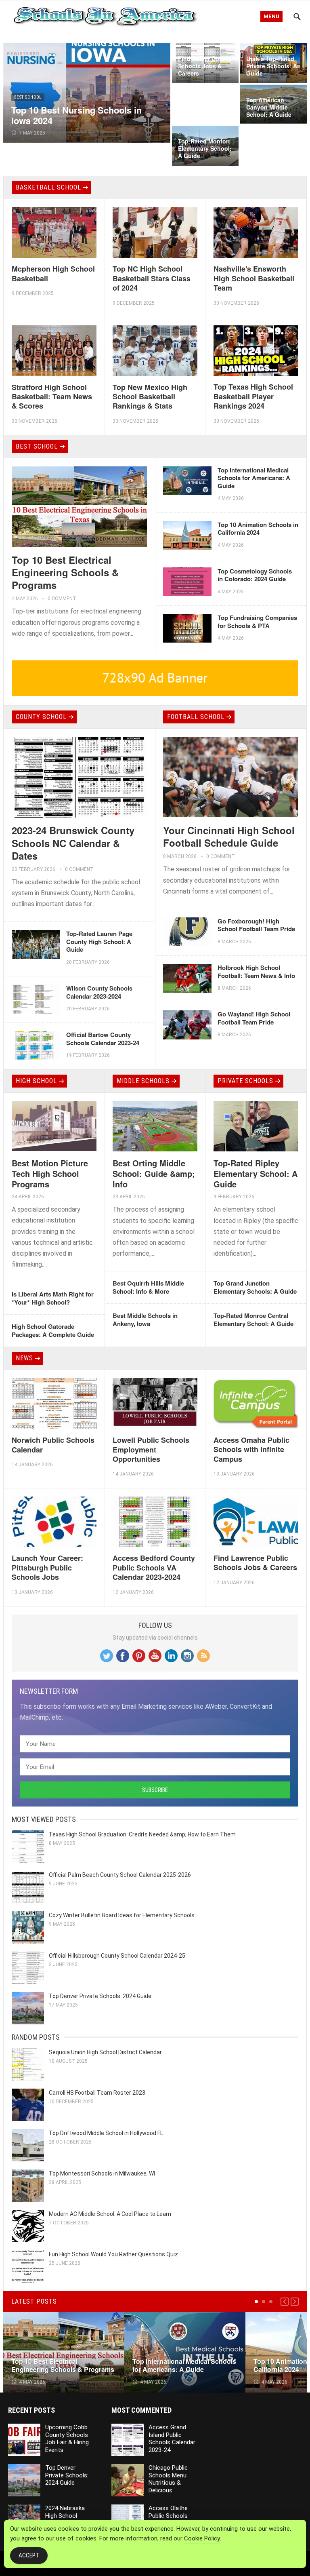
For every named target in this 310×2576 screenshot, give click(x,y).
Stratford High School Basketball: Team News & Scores (52, 397)
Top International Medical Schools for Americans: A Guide (254, 478)
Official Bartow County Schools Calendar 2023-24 (103, 1039)
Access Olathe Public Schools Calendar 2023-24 (172, 2516)
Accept (29, 2555)
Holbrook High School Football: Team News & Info (256, 972)
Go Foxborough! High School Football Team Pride (256, 925)
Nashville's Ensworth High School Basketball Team (254, 278)
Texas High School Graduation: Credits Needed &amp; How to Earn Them (142, 1834)
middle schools (143, 1081)
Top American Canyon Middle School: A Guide (269, 107)
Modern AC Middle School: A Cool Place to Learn (110, 2214)
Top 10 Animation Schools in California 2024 (258, 529)
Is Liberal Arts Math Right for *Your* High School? (53, 1298)
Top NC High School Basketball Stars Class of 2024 (152, 278)
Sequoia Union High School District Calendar (105, 2052)
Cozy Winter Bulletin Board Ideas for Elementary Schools (122, 1915)
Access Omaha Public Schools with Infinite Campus (251, 1449)
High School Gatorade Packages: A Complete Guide (53, 1330)
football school (196, 717)
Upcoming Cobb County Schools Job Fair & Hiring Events (67, 2439)
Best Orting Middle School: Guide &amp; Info (154, 1173)
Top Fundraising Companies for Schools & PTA (257, 622)
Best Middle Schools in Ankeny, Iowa (145, 1320)
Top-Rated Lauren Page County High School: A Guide (99, 941)
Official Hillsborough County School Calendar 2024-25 (117, 1956)
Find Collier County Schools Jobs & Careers (205, 66)
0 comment (62, 599)
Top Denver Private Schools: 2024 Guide (100, 1996)
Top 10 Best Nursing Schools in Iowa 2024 (76, 115)
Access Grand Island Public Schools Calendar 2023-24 (172, 2439)
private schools (245, 1081)
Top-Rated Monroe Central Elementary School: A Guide (253, 1320)
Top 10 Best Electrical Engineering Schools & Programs (65, 572)
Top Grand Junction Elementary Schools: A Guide (255, 1287)
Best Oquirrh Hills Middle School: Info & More (148, 1287)
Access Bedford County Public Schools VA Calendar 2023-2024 (154, 1567)
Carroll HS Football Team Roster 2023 (97, 2093)
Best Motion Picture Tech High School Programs (50, 1173)
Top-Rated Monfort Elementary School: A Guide (205, 148)
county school (41, 717)
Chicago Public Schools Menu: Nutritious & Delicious (168, 2479)
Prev (285, 2302)
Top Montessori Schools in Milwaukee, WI (102, 2173)
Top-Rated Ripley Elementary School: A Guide (256, 1173)
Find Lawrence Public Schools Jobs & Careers (255, 1563)
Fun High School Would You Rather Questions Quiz (113, 2254)
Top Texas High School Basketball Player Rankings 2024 (253, 396)
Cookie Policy (202, 2538)
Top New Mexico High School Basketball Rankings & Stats (150, 397)
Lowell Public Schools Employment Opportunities (151, 1449)
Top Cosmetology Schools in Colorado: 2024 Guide (255, 575)
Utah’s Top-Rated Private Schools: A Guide (272, 66)
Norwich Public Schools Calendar (53, 1445)
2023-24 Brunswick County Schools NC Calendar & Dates (73, 843)
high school (36, 1081)
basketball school (48, 187)
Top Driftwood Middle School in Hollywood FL (106, 2133)
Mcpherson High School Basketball (53, 273)
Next (295, 2302)
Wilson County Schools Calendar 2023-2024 (99, 992)
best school (28, 97)
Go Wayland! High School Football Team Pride (254, 1018)
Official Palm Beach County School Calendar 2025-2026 (120, 1875)
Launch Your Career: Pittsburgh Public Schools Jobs (47, 1567)
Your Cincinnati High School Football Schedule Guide (229, 836)
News (24, 1358)
